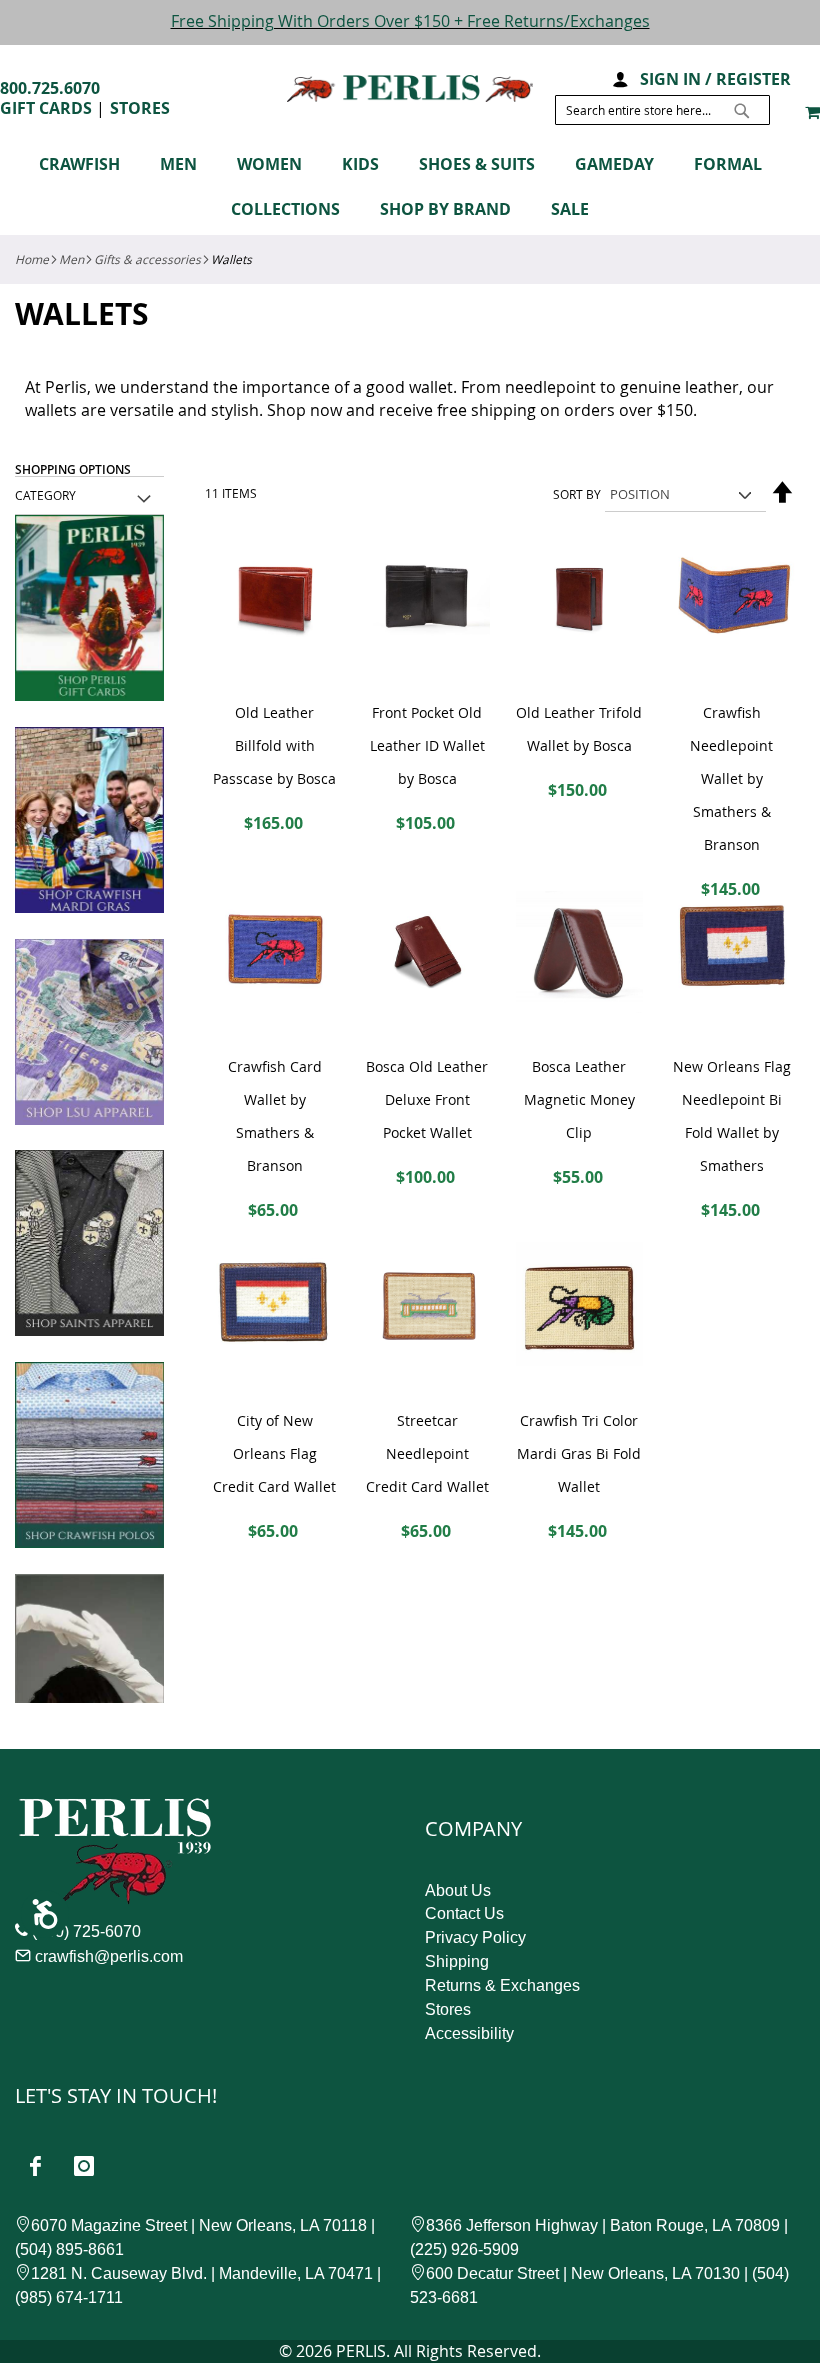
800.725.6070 (50, 88)
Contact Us (464, 1913)
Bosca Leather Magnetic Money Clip (579, 1099)
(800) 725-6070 (86, 1931)
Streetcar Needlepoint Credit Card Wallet (427, 1453)
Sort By (577, 494)
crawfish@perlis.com (109, 1956)
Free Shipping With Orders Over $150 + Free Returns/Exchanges (410, 21)
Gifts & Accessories (147, 259)
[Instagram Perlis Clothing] (84, 2166)
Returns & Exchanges (502, 1985)
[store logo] (410, 88)
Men (71, 259)
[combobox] (662, 110)
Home (32, 259)
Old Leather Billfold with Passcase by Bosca (274, 745)
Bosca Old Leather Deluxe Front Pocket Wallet (427, 1099)
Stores (140, 108)
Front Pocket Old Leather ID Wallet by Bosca (427, 745)
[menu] (410, 190)
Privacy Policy (475, 1937)
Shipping (457, 1961)
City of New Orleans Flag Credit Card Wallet (274, 1453)
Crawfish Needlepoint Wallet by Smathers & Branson (731, 778)
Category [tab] (45, 495)
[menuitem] (89, 164)
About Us (458, 1890)
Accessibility (469, 2033)
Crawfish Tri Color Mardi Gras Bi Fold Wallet (579, 1453)
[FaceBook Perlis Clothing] (35, 2166)
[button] (619, 77)
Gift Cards (46, 108)
